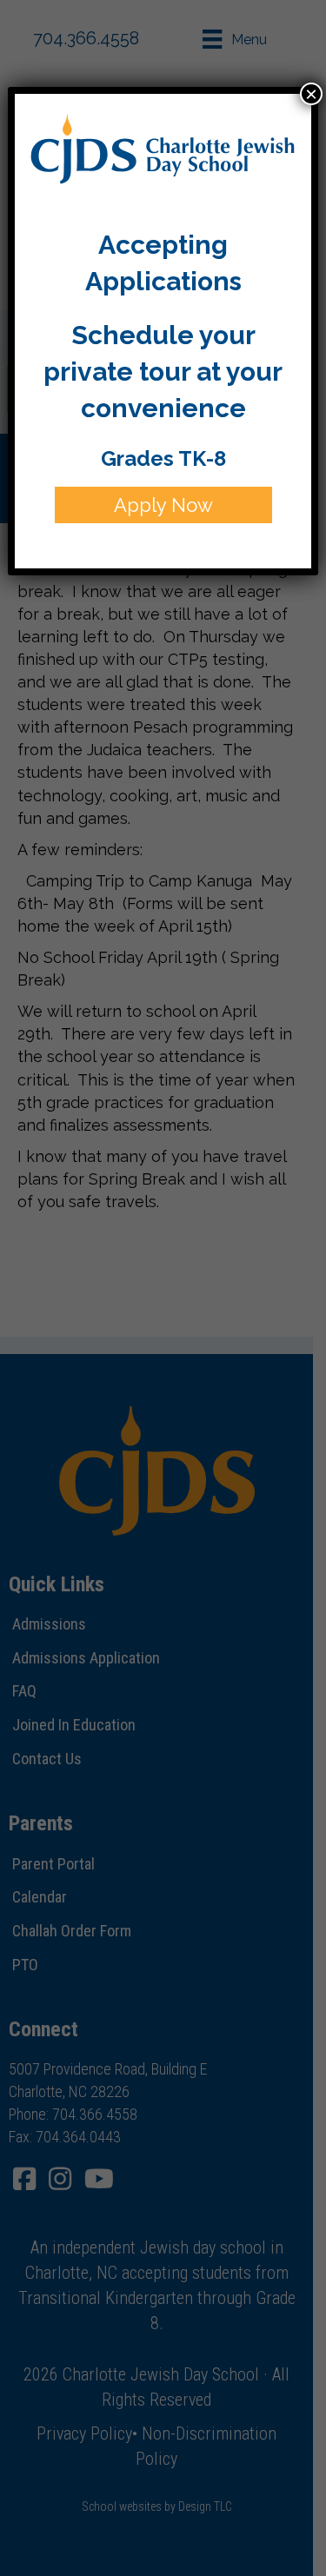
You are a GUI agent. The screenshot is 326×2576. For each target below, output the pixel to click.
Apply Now (163, 505)
